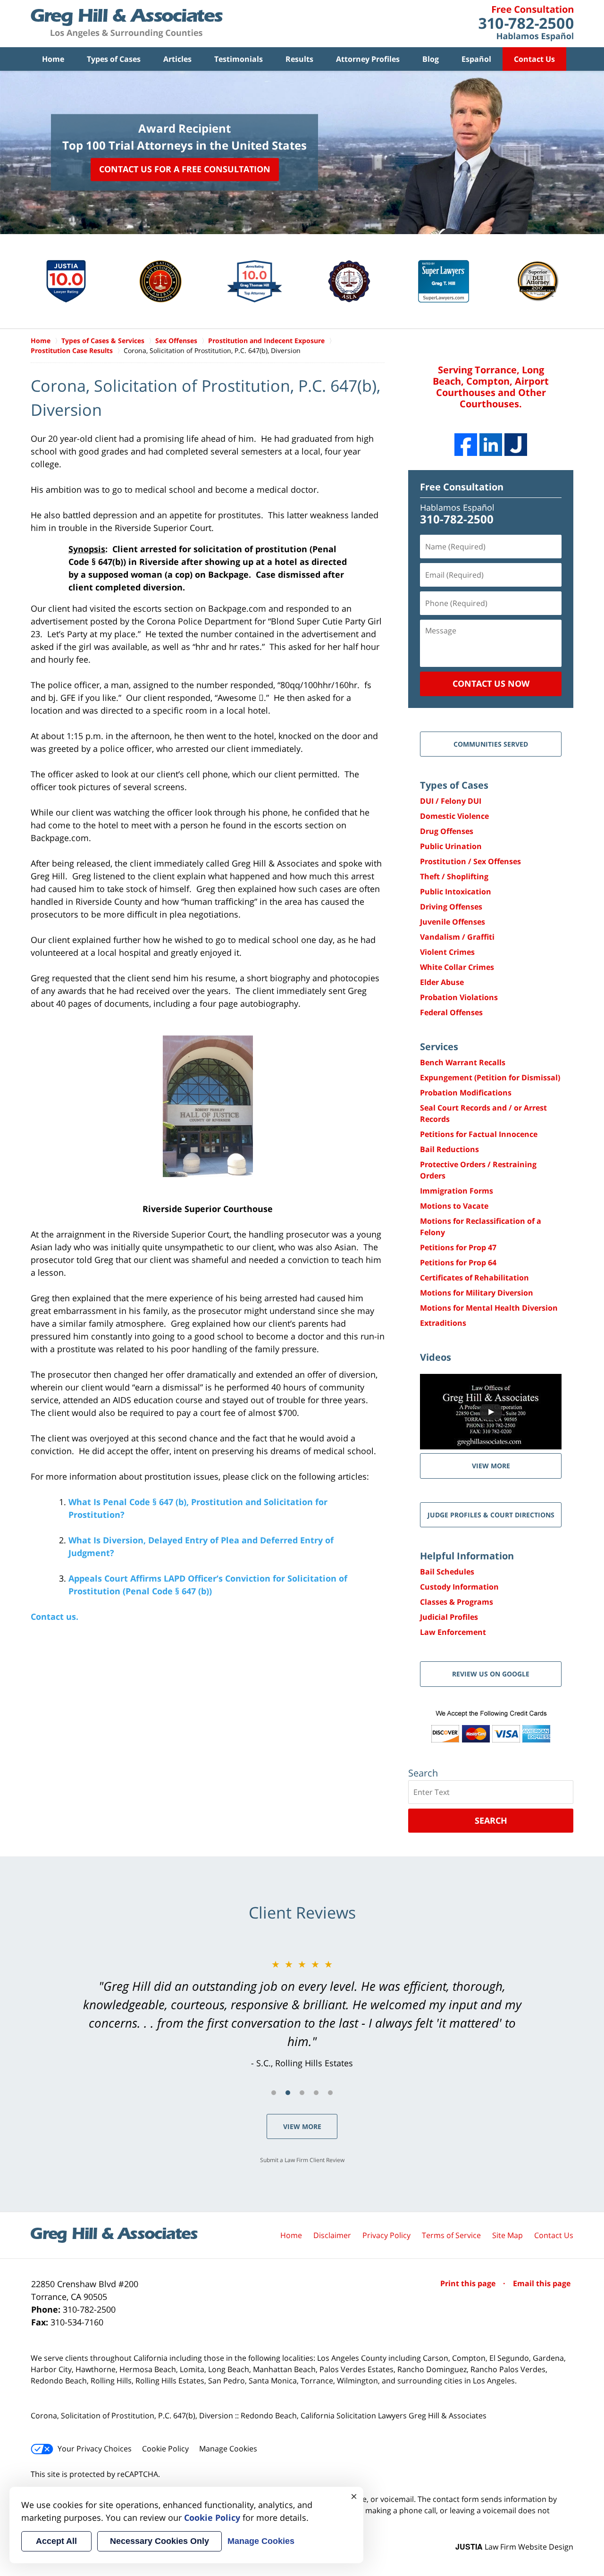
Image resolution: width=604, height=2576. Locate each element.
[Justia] (516, 445)
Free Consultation (462, 487)
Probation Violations (459, 997)
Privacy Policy (386, 2235)
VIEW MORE (491, 1466)
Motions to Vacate (454, 1206)
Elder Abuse (442, 982)
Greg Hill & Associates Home (127, 24)
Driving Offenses (451, 907)
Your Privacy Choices (95, 2449)
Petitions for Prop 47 (458, 1247)
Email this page (542, 2283)
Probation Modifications (466, 1093)
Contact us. (55, 1616)
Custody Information (459, 1587)
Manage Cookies (228, 2449)
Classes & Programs (457, 1602)
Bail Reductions (449, 1149)
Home (53, 59)
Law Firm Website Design (514, 2547)
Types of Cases (114, 59)
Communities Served (491, 744)
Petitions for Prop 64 (458, 1263)
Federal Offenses (451, 1012)
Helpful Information (467, 1556)
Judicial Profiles (449, 1617)
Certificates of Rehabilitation (474, 1278)
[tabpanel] (302, 2013)
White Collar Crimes (457, 967)
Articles (177, 59)
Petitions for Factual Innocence (479, 1134)
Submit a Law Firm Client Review (302, 2160)
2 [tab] (288, 2093)
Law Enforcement (453, 1632)
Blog (431, 59)
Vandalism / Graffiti (457, 937)
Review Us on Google (491, 1674)
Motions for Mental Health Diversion (489, 1308)
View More (302, 2126)
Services (439, 1047)
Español (476, 59)
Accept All (56, 2541)
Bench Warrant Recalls (463, 1062)
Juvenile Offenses (453, 922)
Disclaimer (332, 2235)
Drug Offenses (447, 831)
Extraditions (443, 1323)
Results (299, 59)
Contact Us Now (491, 683)
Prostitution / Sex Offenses (470, 861)
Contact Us (534, 59)
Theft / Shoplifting (454, 876)
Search (491, 1820)
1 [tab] (274, 2093)
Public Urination (451, 846)
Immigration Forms (457, 1191)
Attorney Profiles (368, 59)
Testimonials (239, 59)
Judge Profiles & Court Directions (491, 1515)
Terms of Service (451, 2235)
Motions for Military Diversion (477, 1293)
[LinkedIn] (491, 445)
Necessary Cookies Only (159, 2541)
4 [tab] (316, 2093)
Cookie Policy (165, 2449)
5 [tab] (330, 2093)
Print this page (469, 2283)
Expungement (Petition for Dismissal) (490, 1078)
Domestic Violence (454, 816)
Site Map (508, 2235)
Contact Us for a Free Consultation (185, 169)
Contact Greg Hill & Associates (526, 24)
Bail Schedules (447, 1572)
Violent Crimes (447, 952)
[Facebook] (466, 445)
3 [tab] (302, 2093)
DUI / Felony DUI (451, 801)
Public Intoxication (456, 892)
